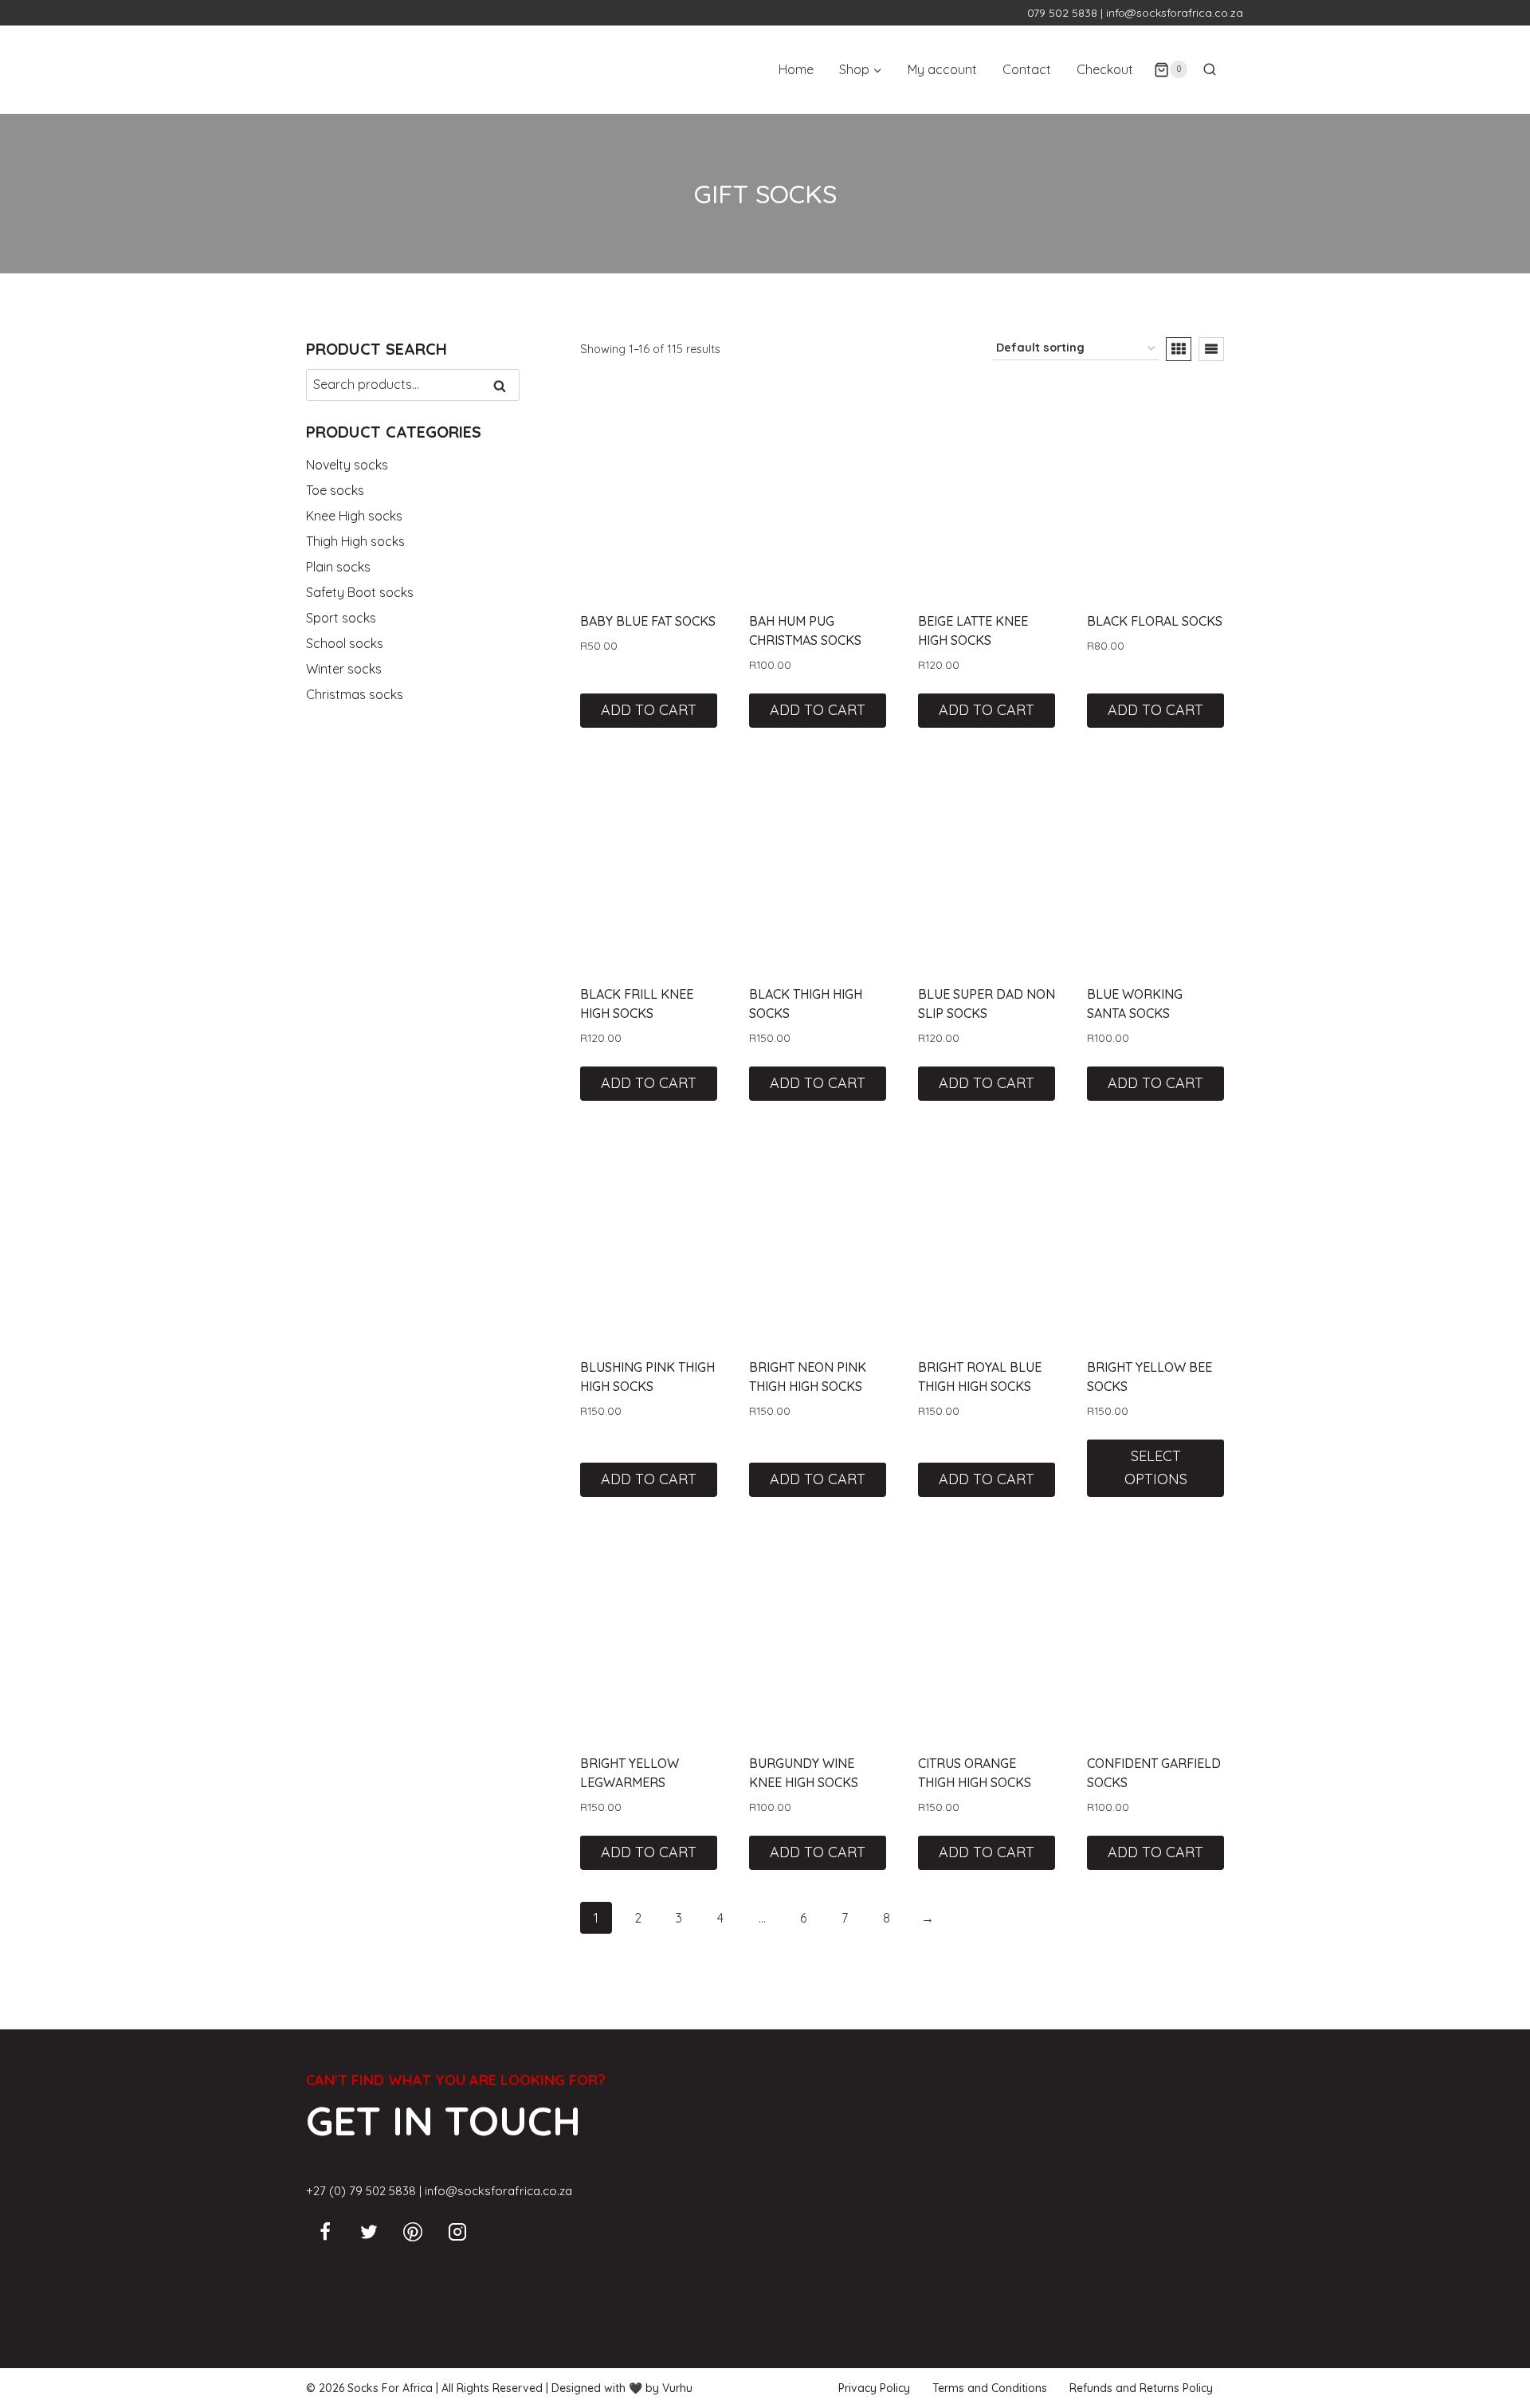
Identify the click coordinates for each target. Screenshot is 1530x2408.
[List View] (1211, 349)
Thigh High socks (355, 541)
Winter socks (344, 669)
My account (942, 69)
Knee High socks (354, 516)
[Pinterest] (413, 2232)
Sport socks (341, 618)
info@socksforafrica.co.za (1175, 13)
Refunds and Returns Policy (1141, 2388)
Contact (1027, 69)
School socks (345, 643)
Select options (1156, 1467)
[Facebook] (325, 2232)
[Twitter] (369, 2232)
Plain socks (338, 567)
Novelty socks (347, 465)
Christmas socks (355, 694)
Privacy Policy (874, 2388)
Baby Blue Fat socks (648, 621)
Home (796, 69)
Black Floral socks (1155, 621)
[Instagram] (457, 2232)
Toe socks (335, 490)
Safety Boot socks (360, 592)
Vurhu (677, 2388)
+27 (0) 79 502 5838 (361, 2191)
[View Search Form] (1210, 69)
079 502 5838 (1062, 13)
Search (504, 386)
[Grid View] (1179, 349)
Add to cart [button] (649, 710)
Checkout (1105, 69)
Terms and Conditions (990, 2388)
